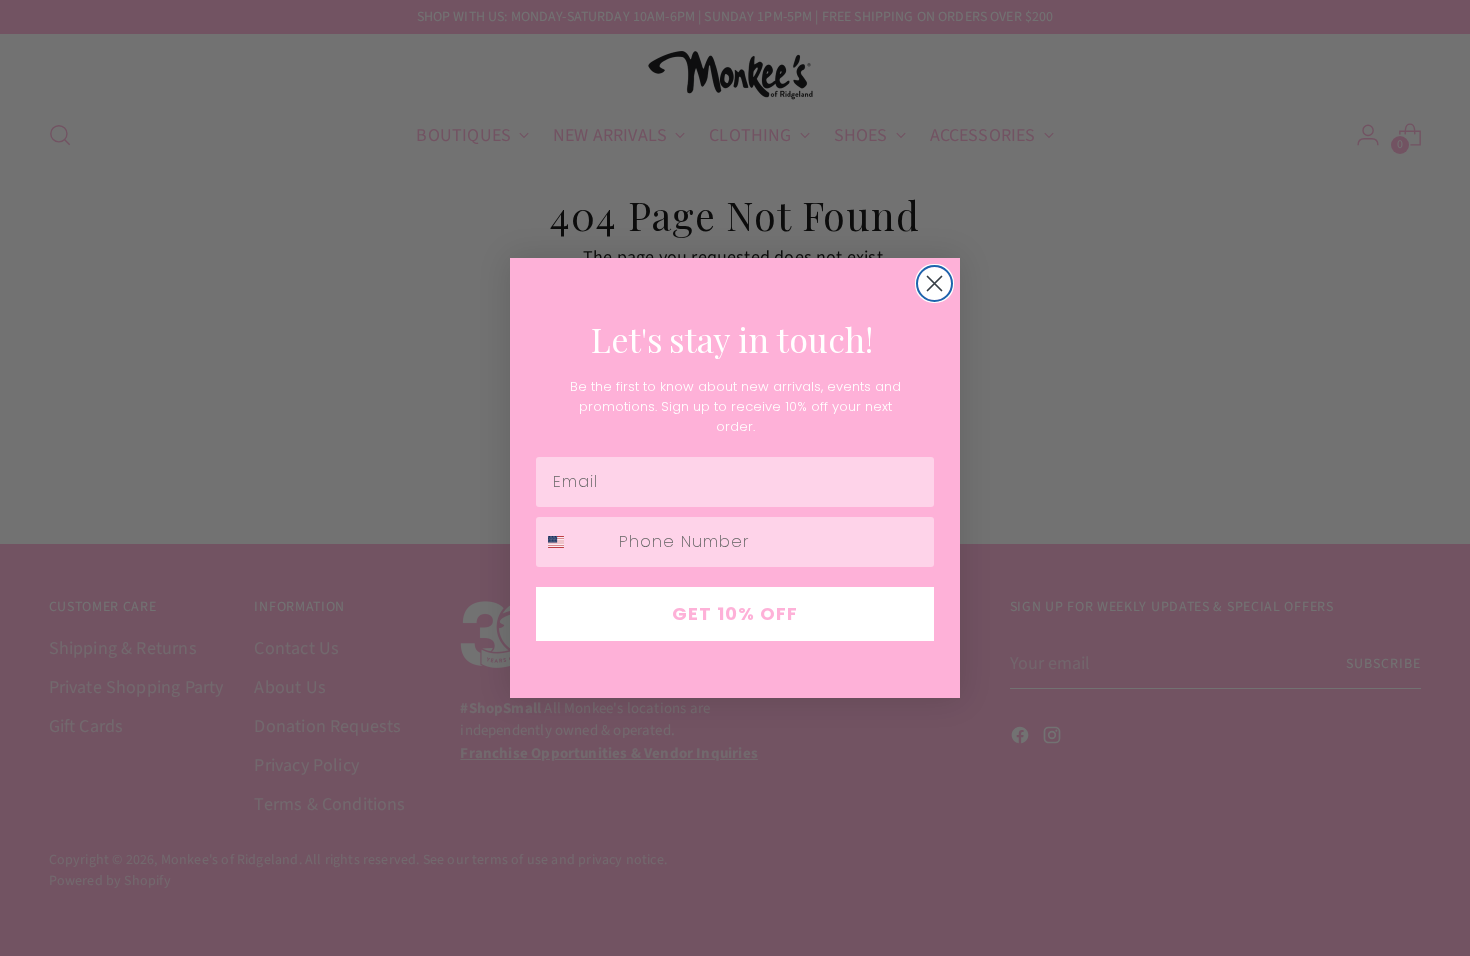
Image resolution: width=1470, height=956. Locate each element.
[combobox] (573, 542)
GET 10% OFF (735, 613)
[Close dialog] (934, 283)
